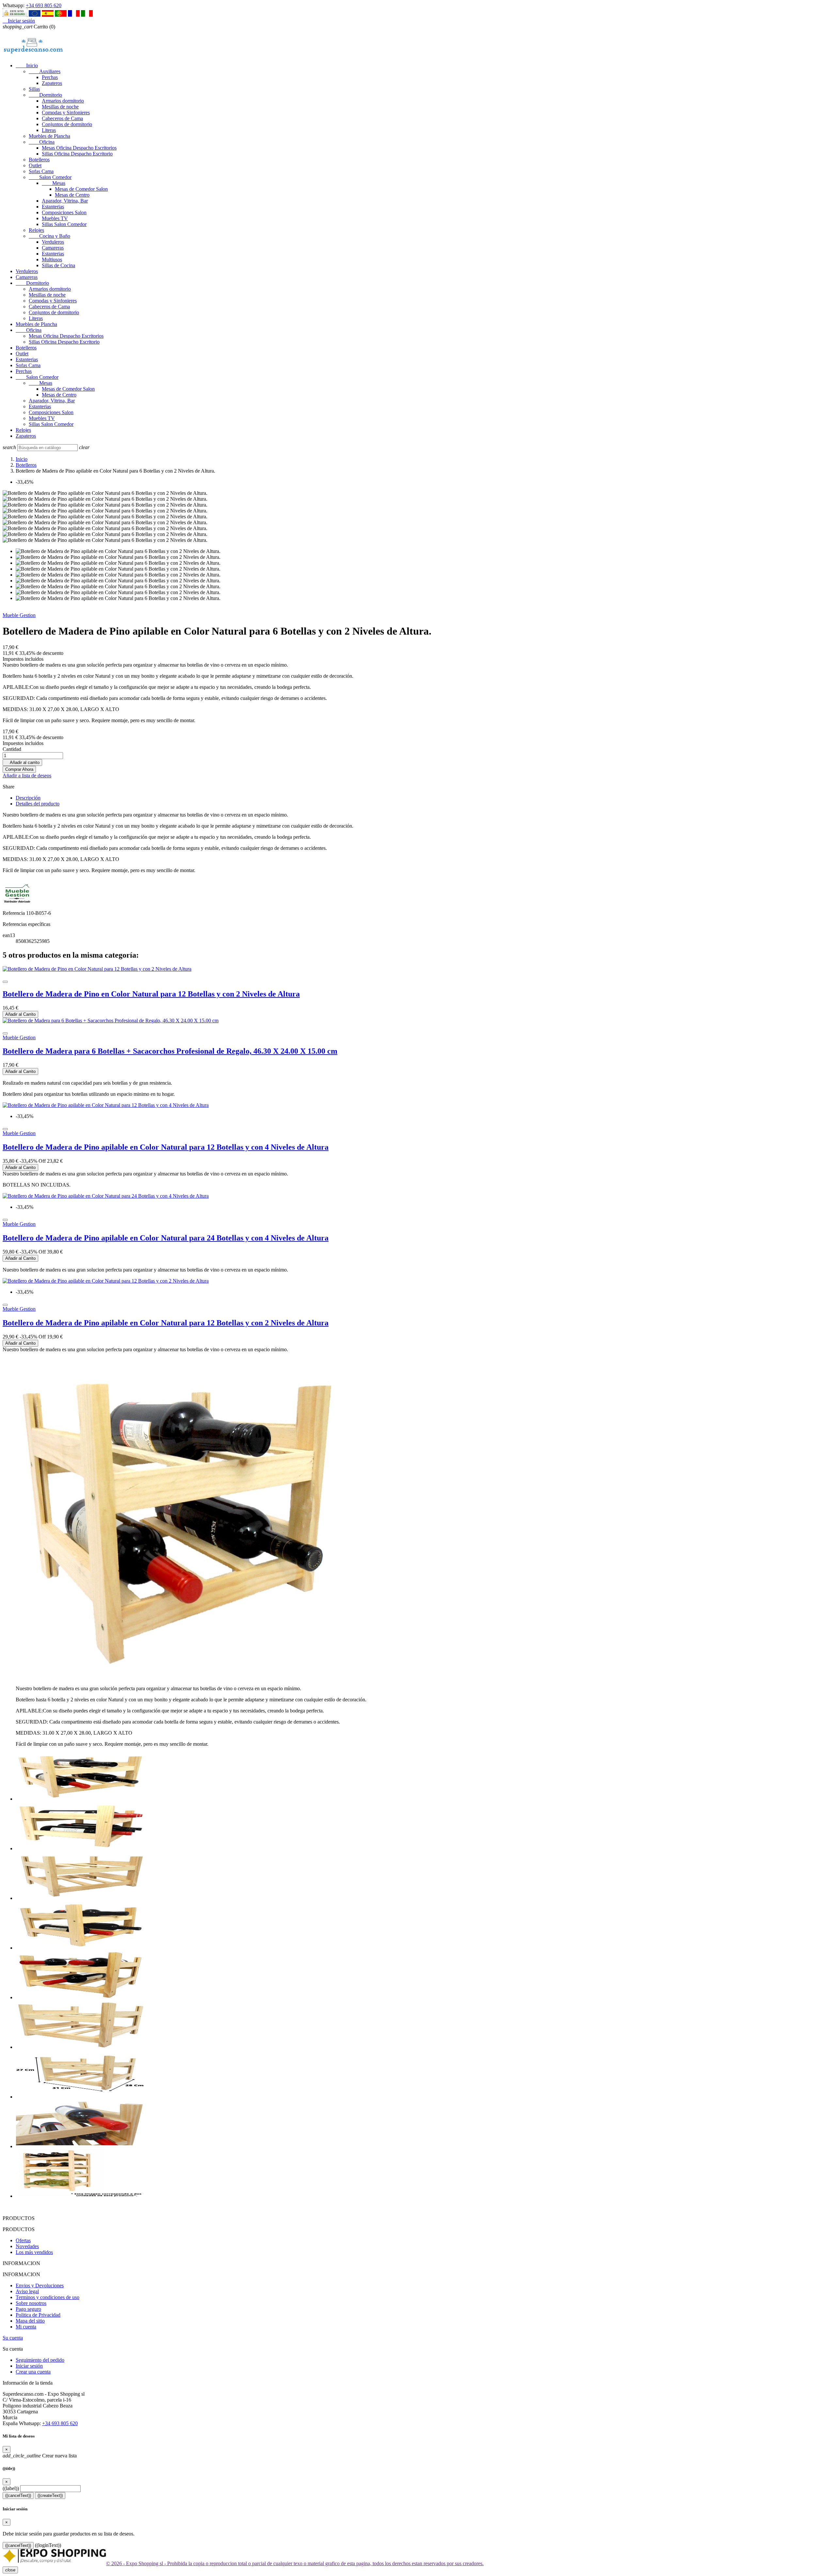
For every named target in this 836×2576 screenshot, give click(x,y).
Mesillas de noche (60, 107)
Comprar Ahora (19, 769)
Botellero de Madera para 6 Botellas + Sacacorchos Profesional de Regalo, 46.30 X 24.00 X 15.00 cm (170, 1051)
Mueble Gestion (19, 615)
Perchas (50, 77)
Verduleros (53, 242)
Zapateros (52, 83)
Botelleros (39, 160)
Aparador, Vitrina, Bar (65, 201)
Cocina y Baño (49, 236)
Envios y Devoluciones (40, 2285)
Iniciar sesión (29, 2366)
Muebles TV (55, 218)
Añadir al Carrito (20, 1014)
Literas (49, 130)
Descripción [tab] (28, 798)
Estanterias (53, 207)
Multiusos (52, 259)
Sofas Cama (41, 171)
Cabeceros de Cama (62, 118)
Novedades (27, 2246)
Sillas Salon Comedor (64, 224)
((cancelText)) (18, 2495)
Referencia (14, 913)
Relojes (36, 230)
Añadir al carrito (22, 762)
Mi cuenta (26, 2327)
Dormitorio (45, 95)
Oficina (42, 142)
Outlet (35, 165)
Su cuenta (13, 2338)
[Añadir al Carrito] (5, 982)
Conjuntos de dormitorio (67, 124)
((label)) (11, 2488)
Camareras (53, 248)
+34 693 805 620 (44, 5)
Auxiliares (45, 71)
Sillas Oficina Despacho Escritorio (77, 154)
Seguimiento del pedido (40, 2360)
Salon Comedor (50, 177)
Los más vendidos (34, 2252)
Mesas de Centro (72, 195)
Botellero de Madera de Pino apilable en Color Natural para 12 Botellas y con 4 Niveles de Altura (166, 1147)
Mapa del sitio (30, 2321)
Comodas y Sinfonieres (66, 113)
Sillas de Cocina (58, 265)
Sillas (34, 89)
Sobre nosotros (31, 2303)
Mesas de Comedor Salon (81, 189)
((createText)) (50, 2495)
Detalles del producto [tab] (38, 804)
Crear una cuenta (33, 2372)
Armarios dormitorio (63, 101)
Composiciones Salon (64, 212)
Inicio (27, 65)
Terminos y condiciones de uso (48, 2297)
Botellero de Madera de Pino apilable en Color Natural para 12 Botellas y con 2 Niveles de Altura (166, 1323)
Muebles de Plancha (49, 136)
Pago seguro (28, 2309)
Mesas (54, 183)
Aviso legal (27, 2291)
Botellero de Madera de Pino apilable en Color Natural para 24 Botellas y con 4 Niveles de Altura (166, 1238)
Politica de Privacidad (38, 2315)
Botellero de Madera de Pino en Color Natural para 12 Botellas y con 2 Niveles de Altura (151, 994)
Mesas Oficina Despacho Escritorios (79, 148)
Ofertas (23, 2240)
